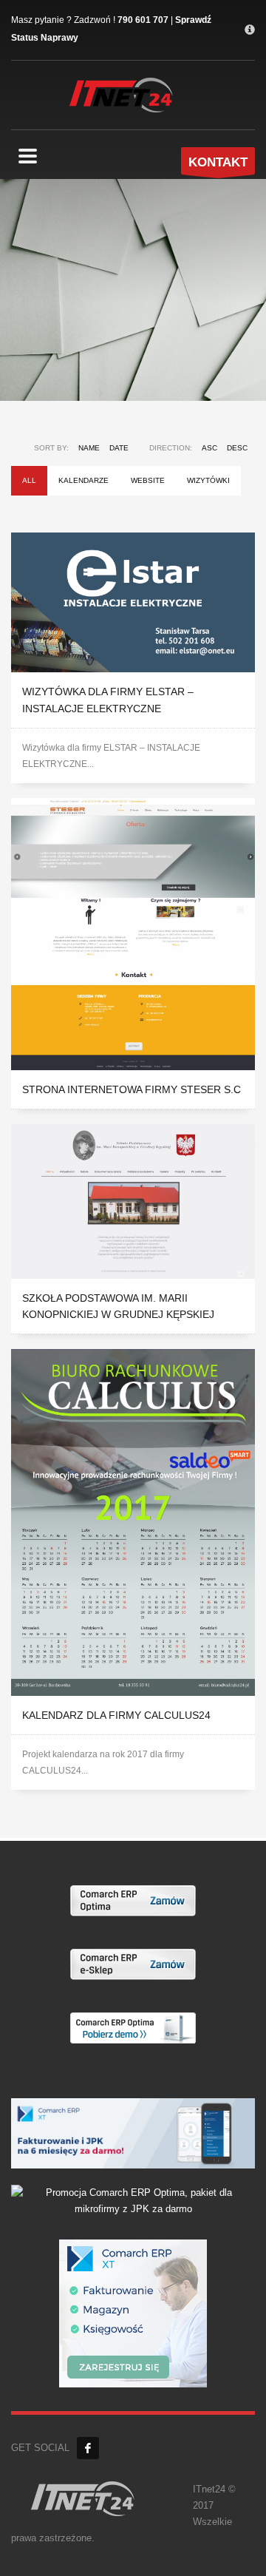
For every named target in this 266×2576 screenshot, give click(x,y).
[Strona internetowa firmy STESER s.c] (133, 934)
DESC (237, 448)
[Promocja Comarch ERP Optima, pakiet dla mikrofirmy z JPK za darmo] (133, 2200)
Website (148, 480)
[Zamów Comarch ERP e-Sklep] (133, 1964)
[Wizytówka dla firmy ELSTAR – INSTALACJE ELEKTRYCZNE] (133, 603)
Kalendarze (83, 480)
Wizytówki (208, 480)
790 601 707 (143, 20)
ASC (209, 448)
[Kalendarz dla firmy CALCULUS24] (133, 1522)
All (29, 480)
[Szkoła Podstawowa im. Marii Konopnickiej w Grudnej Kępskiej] (133, 1201)
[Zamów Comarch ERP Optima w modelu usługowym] (133, 1900)
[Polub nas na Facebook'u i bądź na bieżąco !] (88, 2448)
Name (89, 448)
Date (119, 448)
